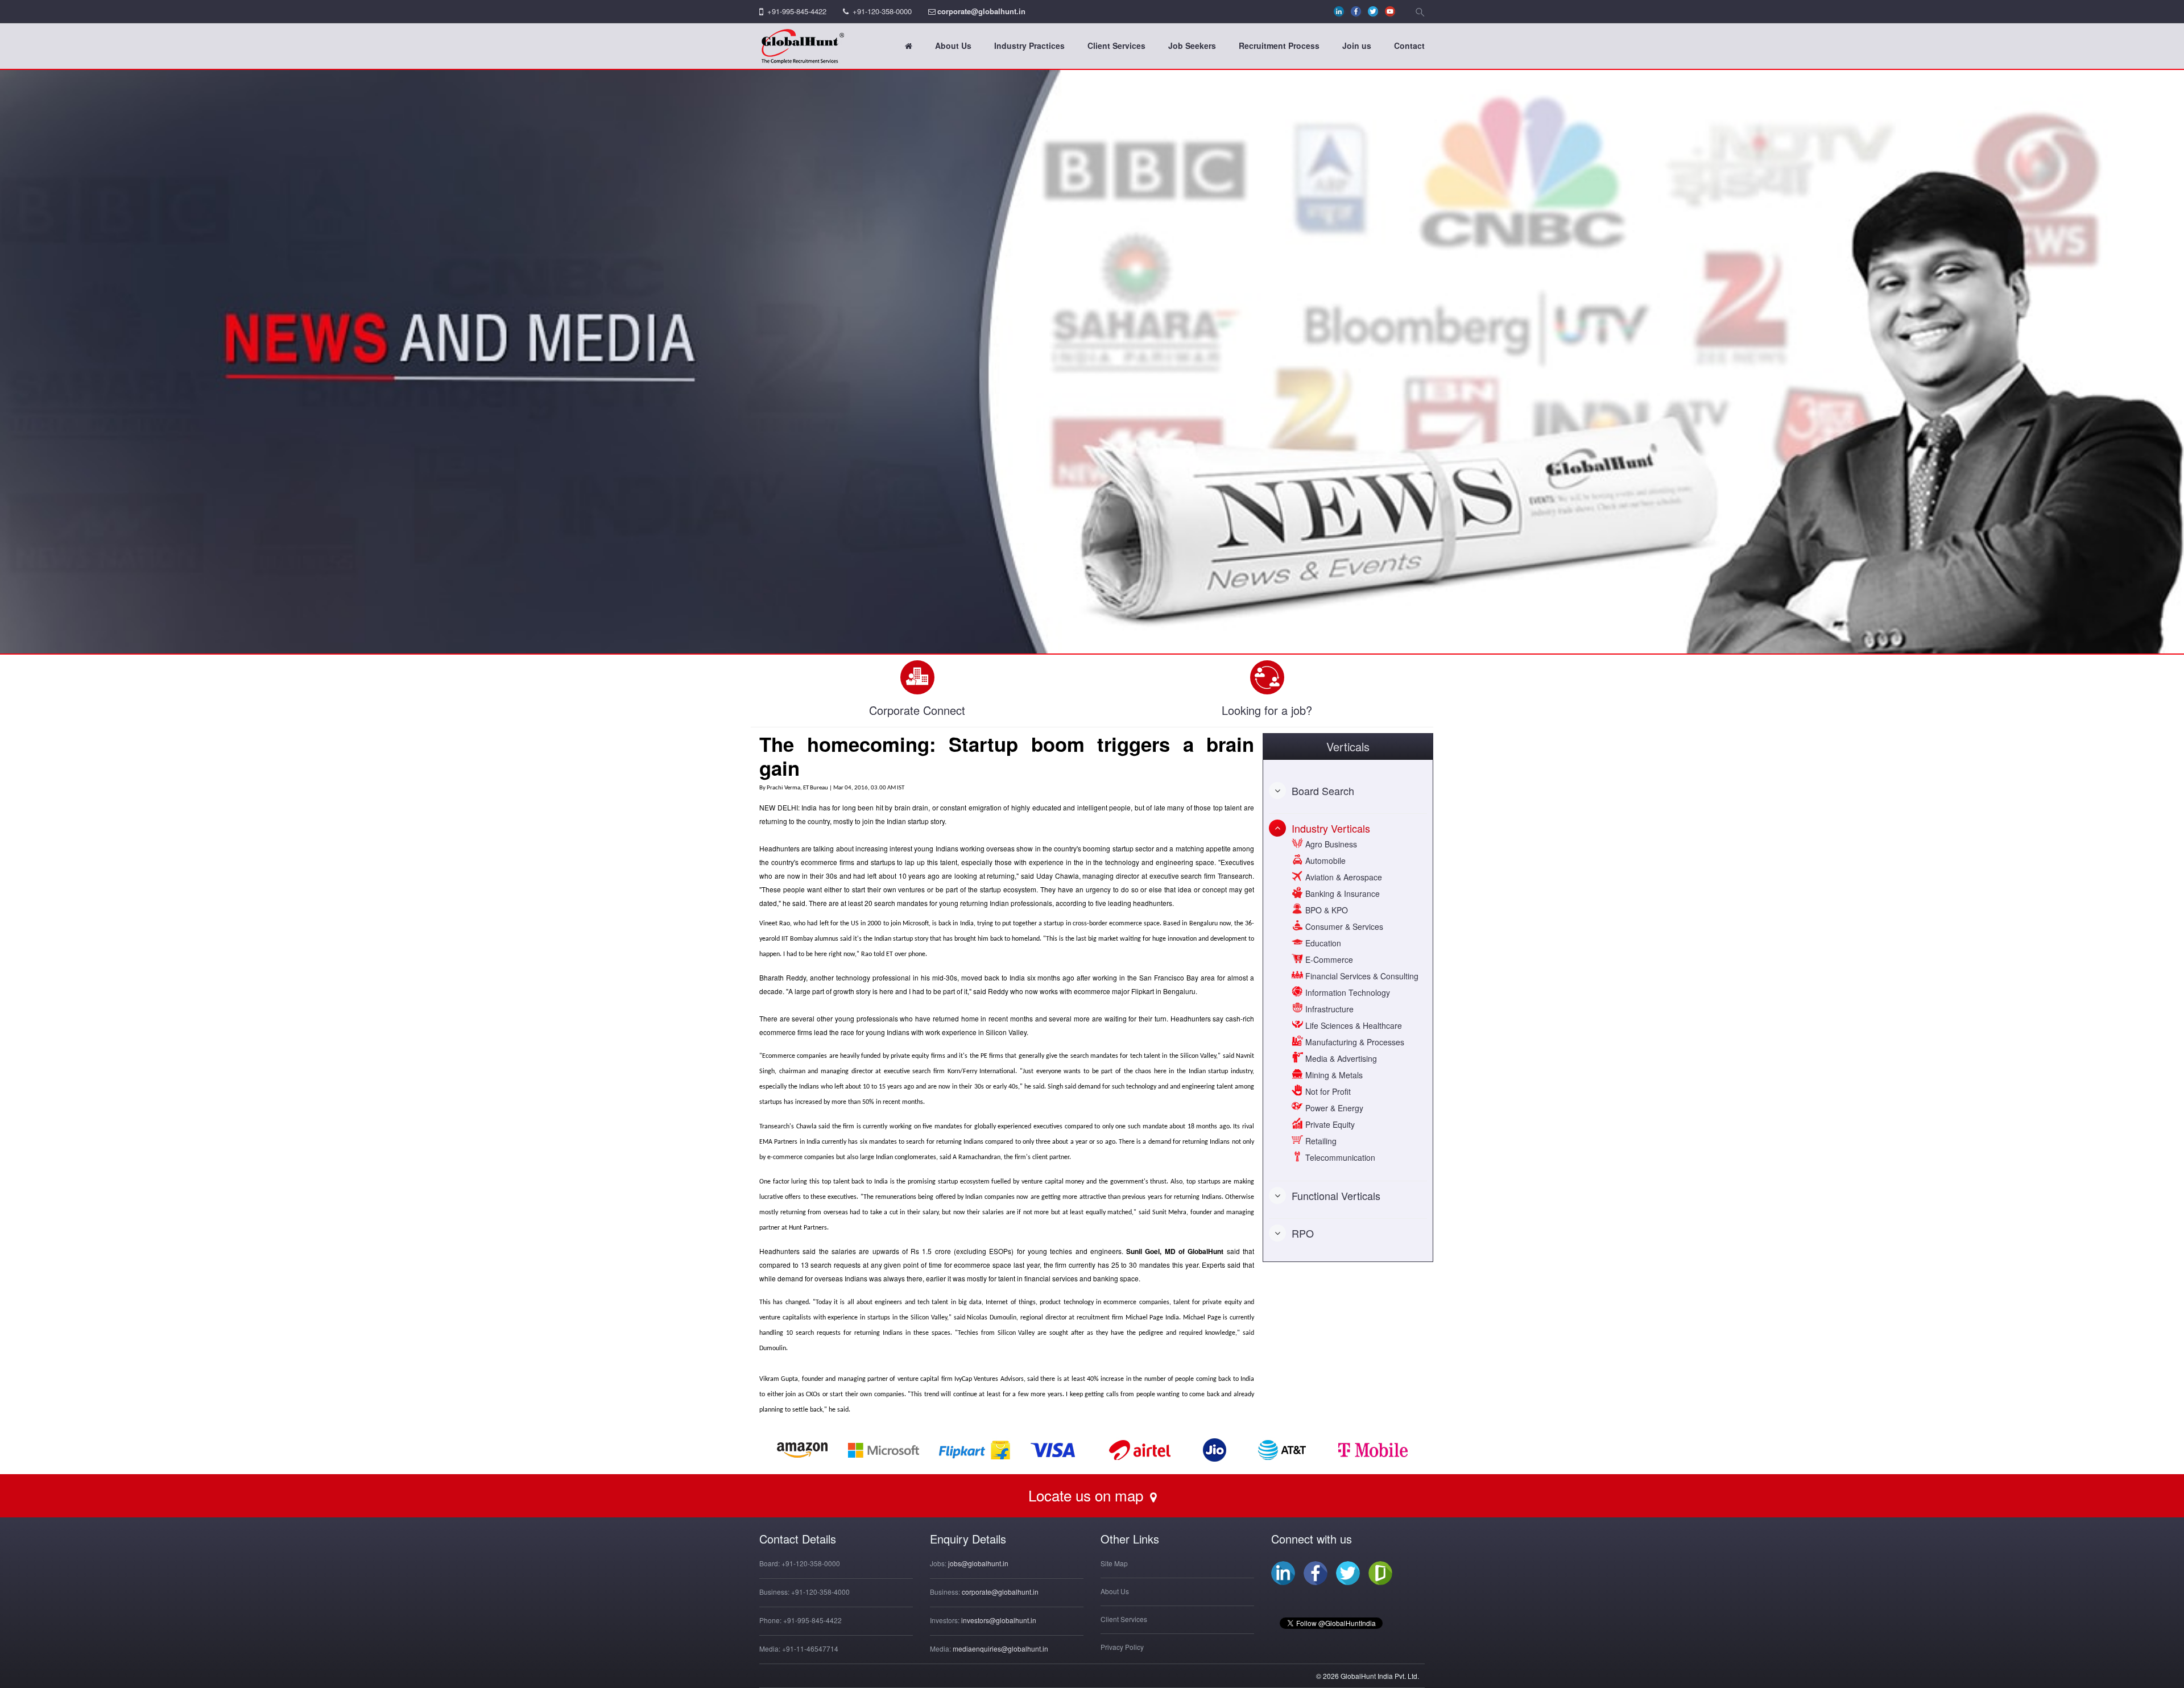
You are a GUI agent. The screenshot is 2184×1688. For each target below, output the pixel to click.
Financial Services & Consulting (1361, 976)
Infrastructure (1328, 1009)
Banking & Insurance (1341, 893)
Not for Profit (1327, 1091)
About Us (953, 45)
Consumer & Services (1343, 926)
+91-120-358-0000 (882, 11)
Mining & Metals (1333, 1075)
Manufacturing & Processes (1354, 1042)
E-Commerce (1328, 959)
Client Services (1116, 45)
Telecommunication (1339, 1157)
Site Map (1114, 1563)
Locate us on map (1088, 1495)
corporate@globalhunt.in (981, 11)
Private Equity (1329, 1124)
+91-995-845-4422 (797, 11)
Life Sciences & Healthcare (1352, 1025)
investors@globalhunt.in (999, 1620)
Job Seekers (1192, 45)
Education (1322, 943)
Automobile (1324, 860)
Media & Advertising (1340, 1058)
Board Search (1323, 791)
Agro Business (1330, 844)
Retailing (1320, 1141)
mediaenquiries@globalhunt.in (1000, 1648)
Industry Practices (1029, 45)
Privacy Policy (1122, 1647)
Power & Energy (1333, 1108)
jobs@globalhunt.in (978, 1563)
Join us (1357, 45)
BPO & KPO (1325, 910)
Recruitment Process (1279, 45)
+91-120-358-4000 (820, 1592)
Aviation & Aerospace (1343, 877)
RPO (1303, 1233)
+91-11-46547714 (810, 1648)
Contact (1409, 45)
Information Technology (1347, 992)
